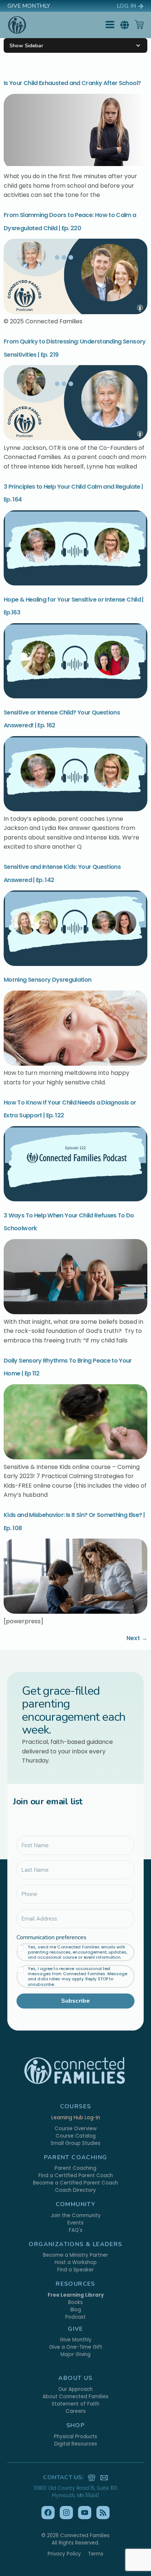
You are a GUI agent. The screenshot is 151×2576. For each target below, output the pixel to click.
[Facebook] (48, 2513)
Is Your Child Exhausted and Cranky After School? (72, 83)
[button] (125, 25)
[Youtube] (85, 2513)
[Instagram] (66, 2513)
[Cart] (139, 25)
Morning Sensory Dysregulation (47, 980)
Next (137, 1638)
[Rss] (103, 2513)
